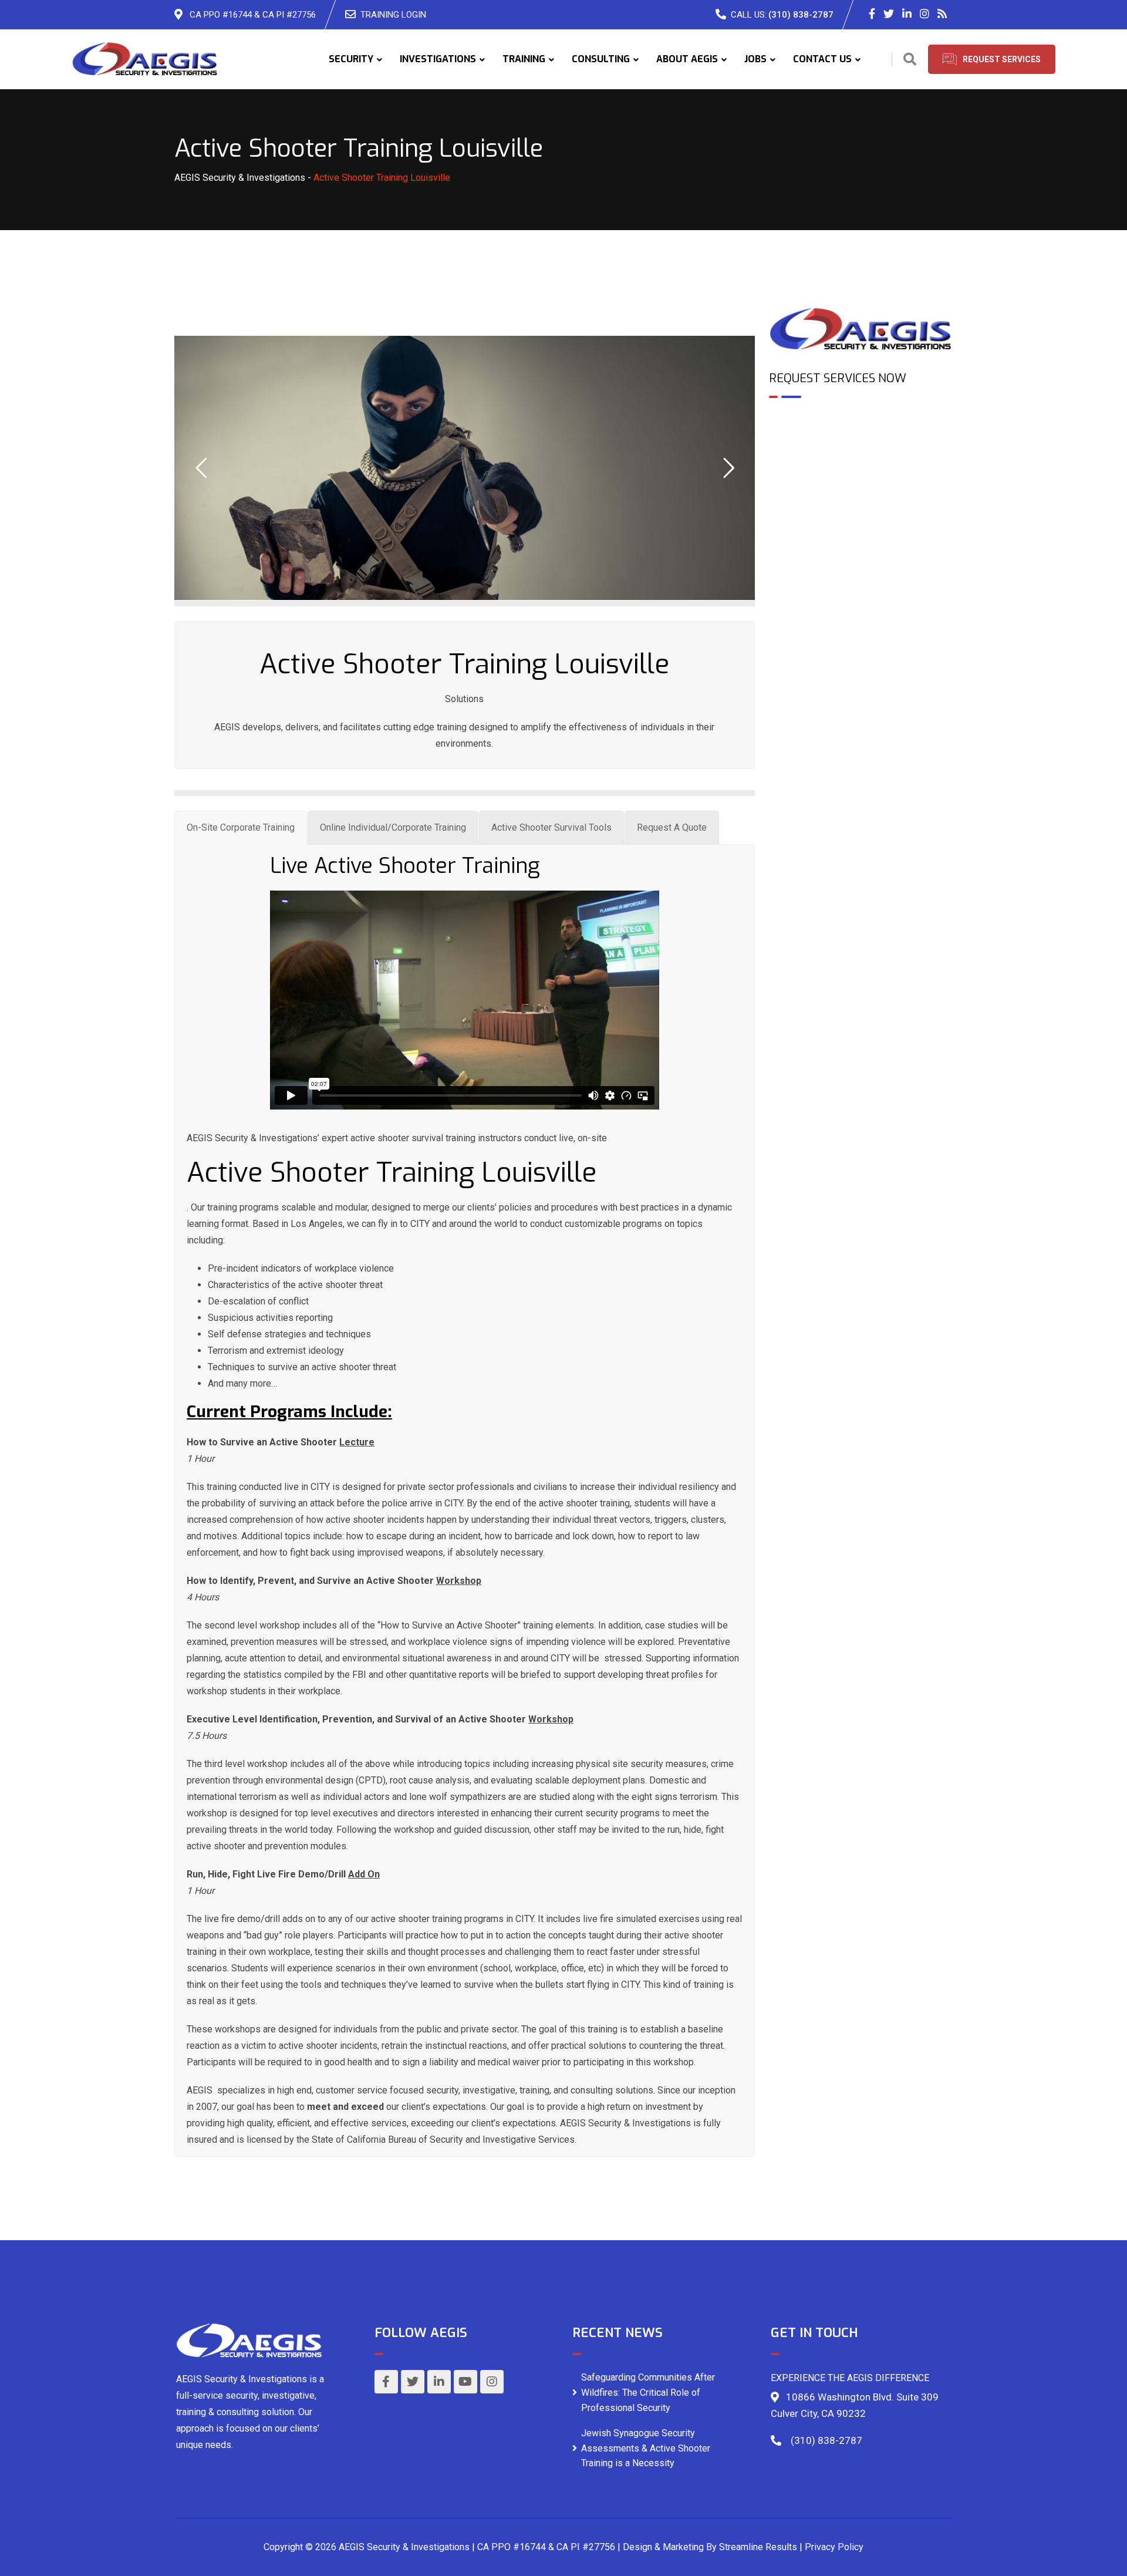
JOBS (755, 59)
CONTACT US (822, 59)
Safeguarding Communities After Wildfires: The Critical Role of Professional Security (648, 2392)
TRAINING (524, 59)
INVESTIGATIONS (438, 59)
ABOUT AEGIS (687, 59)
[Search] (910, 60)
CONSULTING (601, 59)
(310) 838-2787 (801, 15)
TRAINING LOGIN (393, 15)
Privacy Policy (834, 2547)
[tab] (241, 828)
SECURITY (351, 59)
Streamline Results (758, 2547)
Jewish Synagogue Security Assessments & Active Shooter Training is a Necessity (646, 2448)
